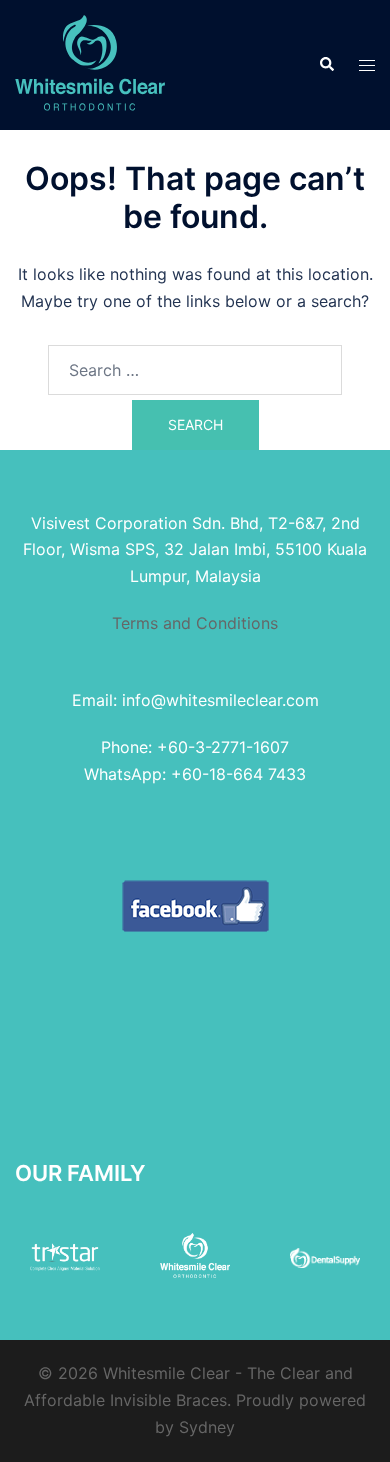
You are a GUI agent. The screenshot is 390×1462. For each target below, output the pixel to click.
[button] (326, 65)
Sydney (207, 1427)
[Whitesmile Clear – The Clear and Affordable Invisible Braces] (90, 63)
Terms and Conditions (195, 623)
